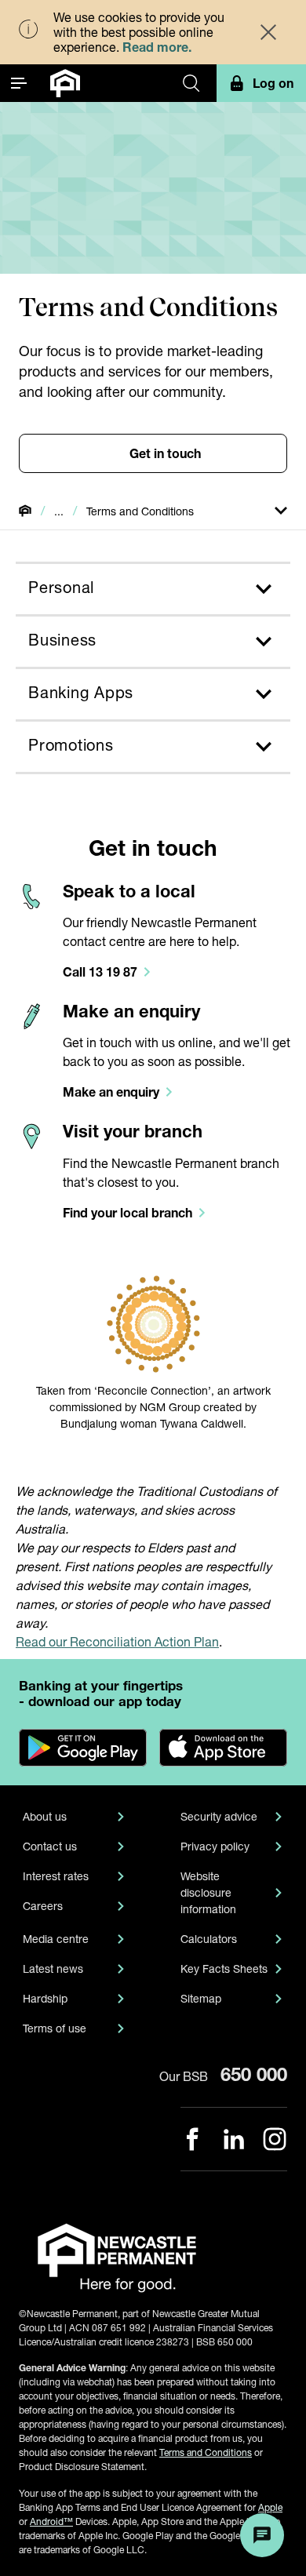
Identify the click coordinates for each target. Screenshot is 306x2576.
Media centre (56, 1939)
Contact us (50, 1846)
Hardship (45, 1998)
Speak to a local (129, 891)
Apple (270, 2507)
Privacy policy (215, 1846)
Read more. (157, 47)
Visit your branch (133, 1131)
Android (51, 2521)
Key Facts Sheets (224, 1968)
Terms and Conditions (206, 2452)
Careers (43, 1906)
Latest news (53, 1968)
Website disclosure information (208, 1892)
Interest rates (56, 1876)
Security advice (219, 1816)
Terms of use (55, 2028)
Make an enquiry (131, 1011)
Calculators (209, 1939)
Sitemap (201, 1998)
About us (45, 1816)
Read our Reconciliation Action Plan (117, 1641)
